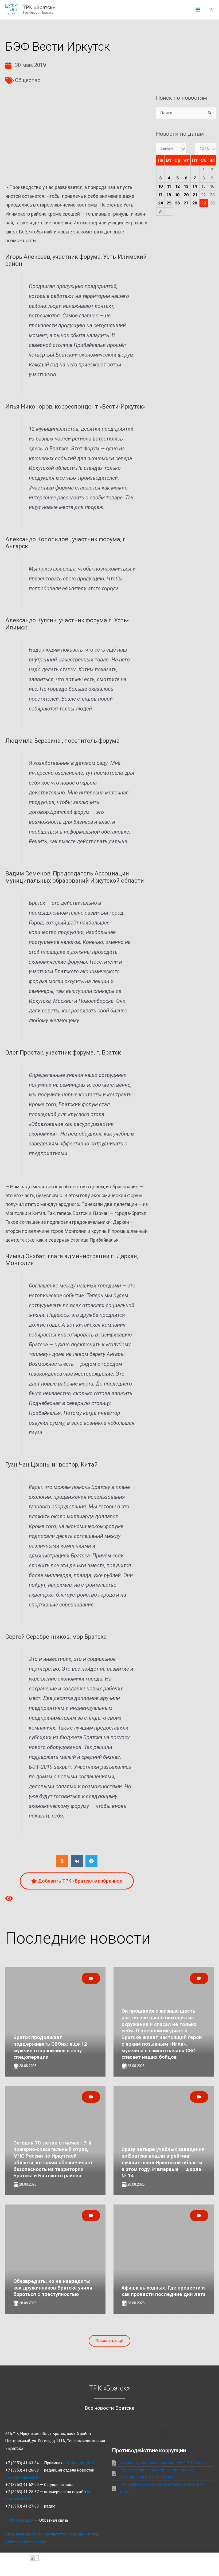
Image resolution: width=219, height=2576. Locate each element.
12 (178, 186)
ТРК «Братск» (39, 7)
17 (161, 195)
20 (186, 195)
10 (161, 186)
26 (177, 203)
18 (169, 195)
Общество (28, 80)
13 (186, 186)
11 (169, 186)
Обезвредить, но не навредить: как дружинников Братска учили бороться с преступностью (53, 2288)
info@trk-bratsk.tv (79, 2463)
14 (195, 186)
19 (177, 195)
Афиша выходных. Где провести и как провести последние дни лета (164, 2291)
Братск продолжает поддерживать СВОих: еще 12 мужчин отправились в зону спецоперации (50, 2047)
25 (169, 203)
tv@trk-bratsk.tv (20, 2520)
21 (195, 195)
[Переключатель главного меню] (198, 10)
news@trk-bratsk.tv (22, 2477)
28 (195, 203)
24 (161, 203)
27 (186, 203)
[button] (211, 10)
